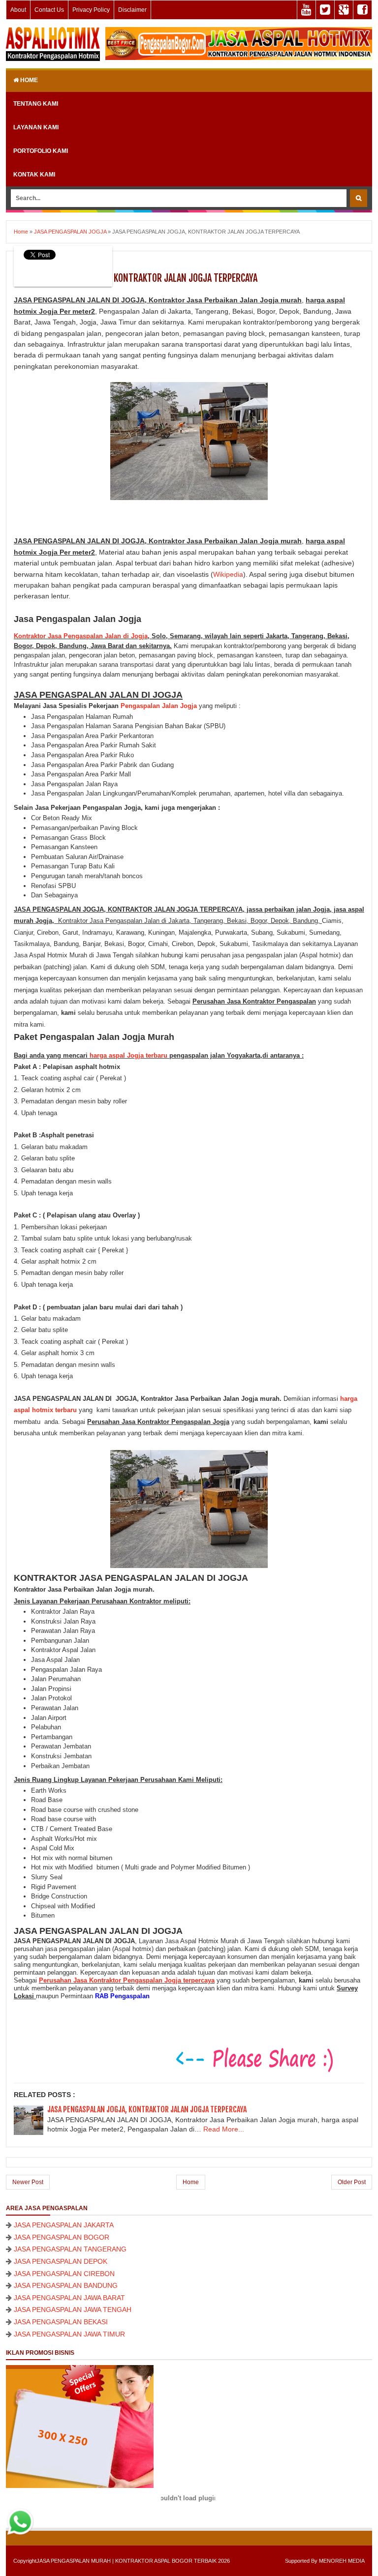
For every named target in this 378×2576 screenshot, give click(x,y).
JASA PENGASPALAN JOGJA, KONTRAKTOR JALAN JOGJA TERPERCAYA (147, 2109)
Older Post (352, 2182)
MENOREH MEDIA (342, 2561)
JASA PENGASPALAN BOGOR (62, 2237)
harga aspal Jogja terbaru (128, 1055)
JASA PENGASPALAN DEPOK (61, 2261)
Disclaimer (132, 10)
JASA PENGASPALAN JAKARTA (64, 2225)
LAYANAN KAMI (36, 127)
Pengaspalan (140, 706)
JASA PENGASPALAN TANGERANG (70, 2249)
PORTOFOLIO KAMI (41, 151)
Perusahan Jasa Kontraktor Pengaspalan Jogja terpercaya (127, 1980)
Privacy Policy (91, 10)
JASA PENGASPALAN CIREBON (64, 2274)
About (18, 10)
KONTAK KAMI (34, 175)
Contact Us (49, 10)
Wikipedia (228, 574)
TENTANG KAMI (36, 104)
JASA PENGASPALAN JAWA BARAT (69, 2298)
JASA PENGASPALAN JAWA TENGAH (73, 2310)
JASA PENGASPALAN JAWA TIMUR (69, 2334)
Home (28, 80)
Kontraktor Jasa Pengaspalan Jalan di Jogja (81, 636)
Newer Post (28, 2182)
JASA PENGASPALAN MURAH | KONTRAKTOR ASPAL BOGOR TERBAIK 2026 (133, 2561)
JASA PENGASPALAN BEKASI (61, 2322)
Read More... (224, 2129)
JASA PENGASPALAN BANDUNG (66, 2285)
